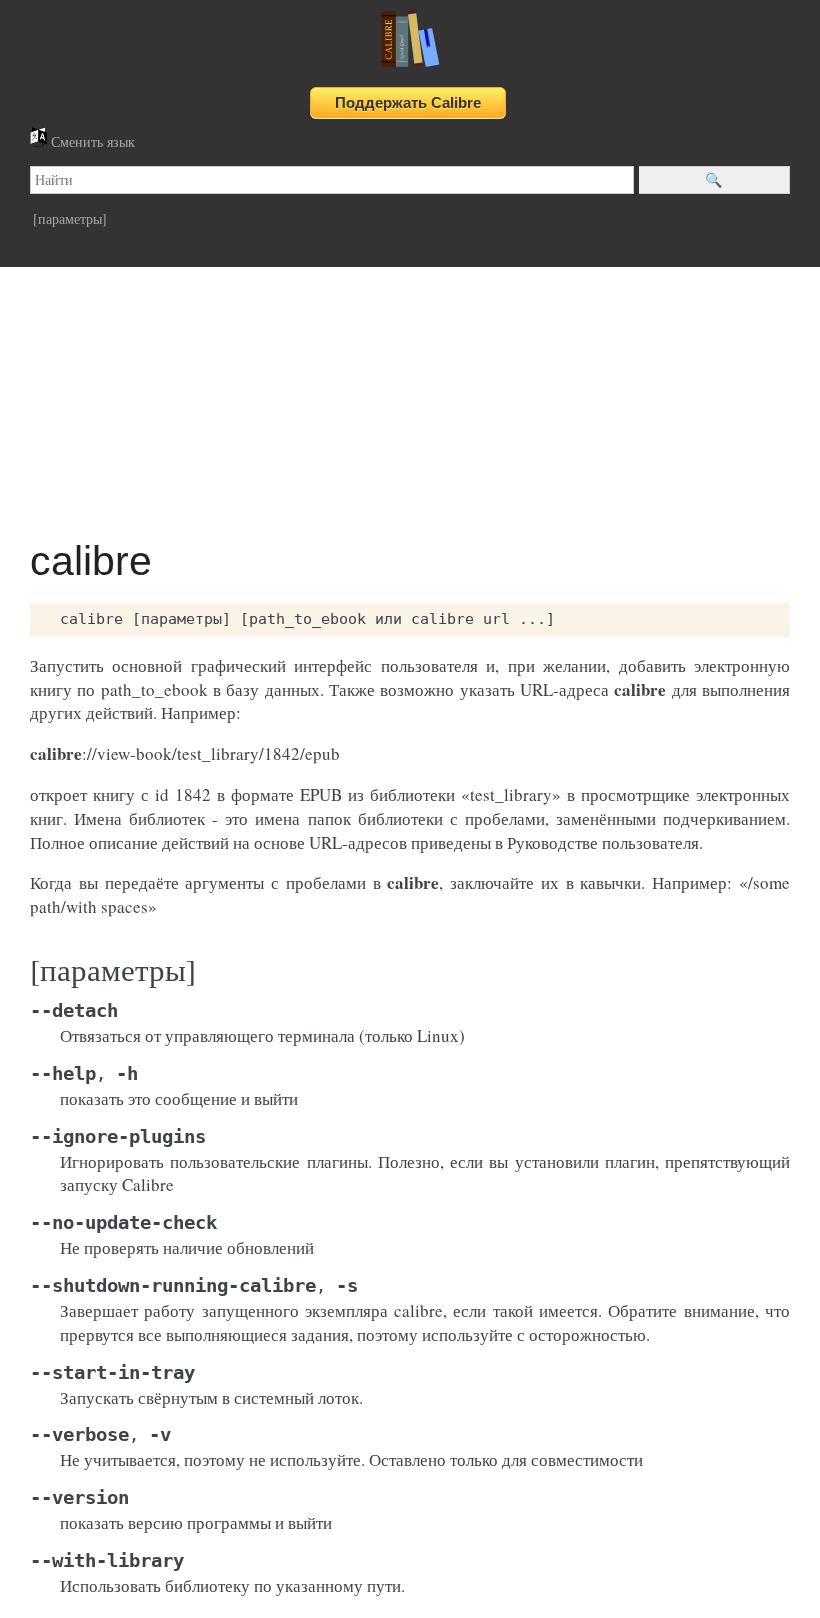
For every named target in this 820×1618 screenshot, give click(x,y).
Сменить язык (91, 141)
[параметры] (70, 218)
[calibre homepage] (410, 66)
